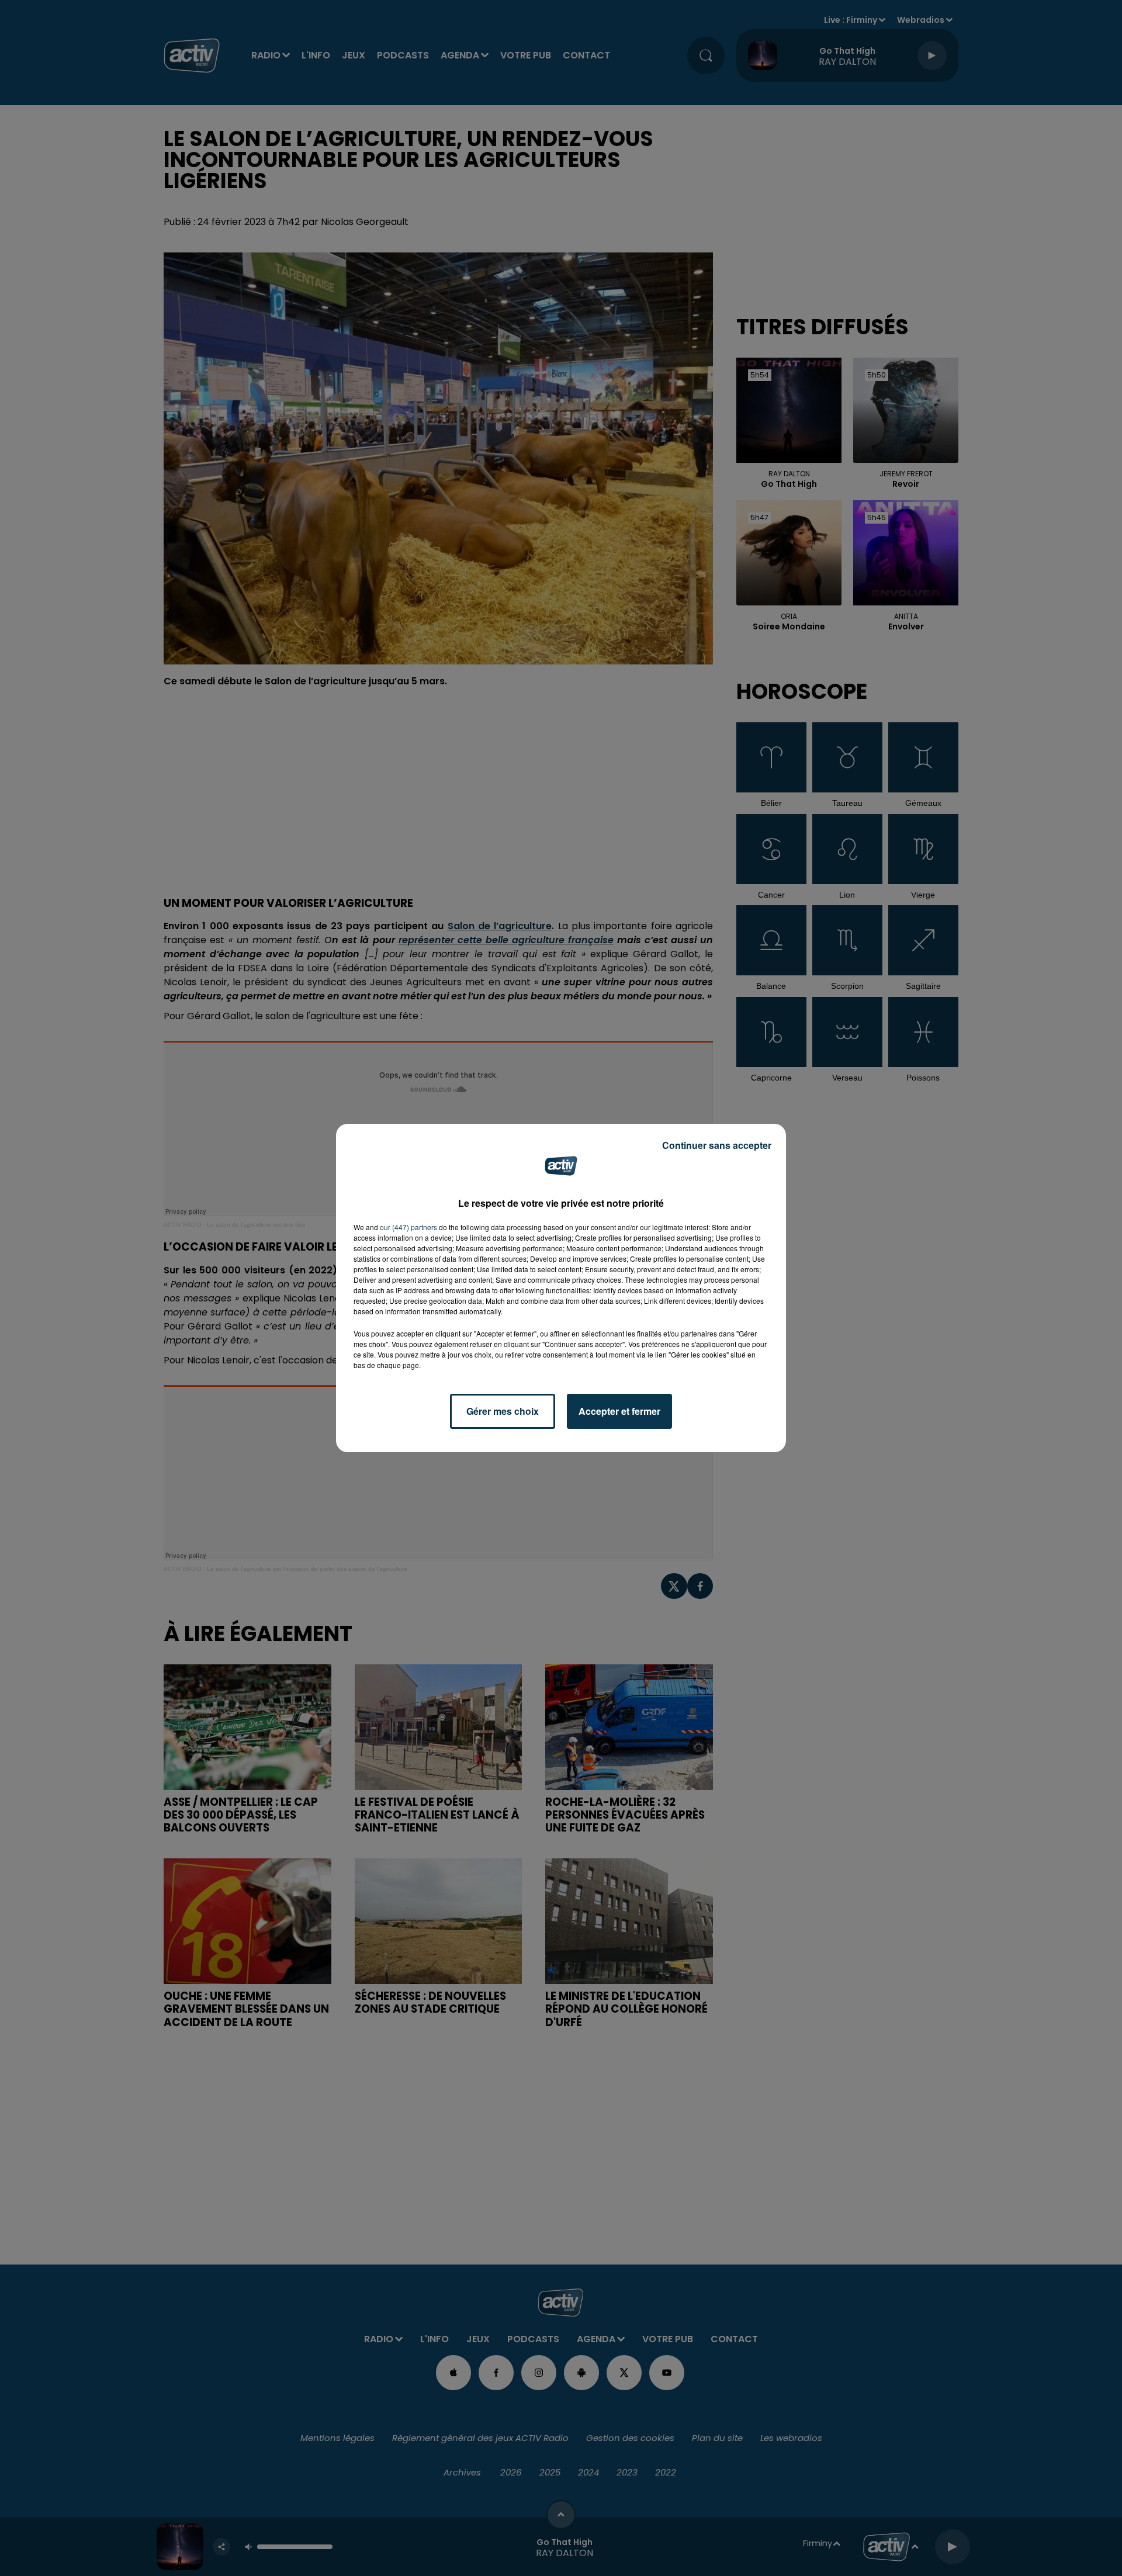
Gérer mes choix (503, 1411)
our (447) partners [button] (408, 1227)
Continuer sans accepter (717, 1145)
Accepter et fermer (619, 1411)
